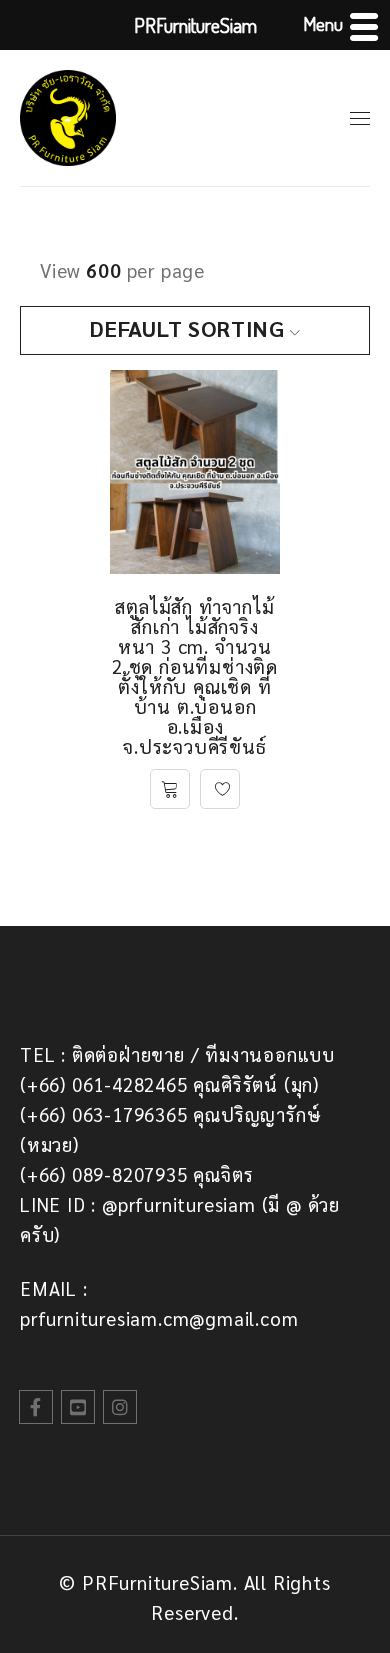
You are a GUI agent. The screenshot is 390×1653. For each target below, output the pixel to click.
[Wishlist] (220, 789)
